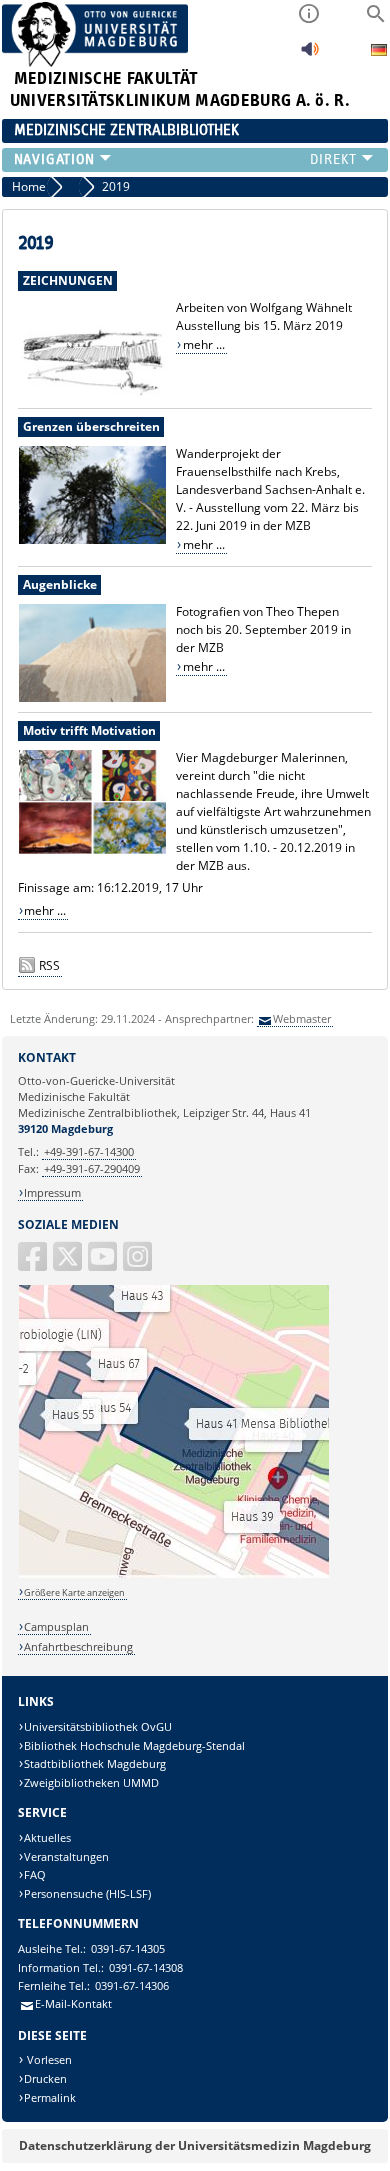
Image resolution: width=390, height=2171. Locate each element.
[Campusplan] (174, 1574)
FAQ (35, 1874)
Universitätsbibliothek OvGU (98, 1726)
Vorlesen (48, 2059)
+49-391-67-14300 (89, 1151)
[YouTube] (104, 1264)
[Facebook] (34, 1264)
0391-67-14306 (132, 1985)
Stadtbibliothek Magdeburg (95, 1763)
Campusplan (56, 1626)
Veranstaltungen (66, 1856)
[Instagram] (139, 1264)
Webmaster (302, 1018)
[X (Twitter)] (69, 1264)
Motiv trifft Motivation (89, 730)
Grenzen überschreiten (91, 426)
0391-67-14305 (128, 1948)
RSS (49, 965)
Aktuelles (47, 1837)
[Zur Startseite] (95, 62)
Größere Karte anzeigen (74, 1592)
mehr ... (204, 344)
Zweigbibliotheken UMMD (91, 1782)
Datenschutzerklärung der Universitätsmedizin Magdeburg (195, 2145)
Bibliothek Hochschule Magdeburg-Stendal (134, 1745)
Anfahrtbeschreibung (78, 1646)
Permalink (50, 2097)
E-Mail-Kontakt (73, 2003)
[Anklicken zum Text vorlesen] (310, 54)
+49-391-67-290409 (92, 1168)
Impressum (52, 1192)
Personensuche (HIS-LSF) (87, 1893)
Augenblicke (60, 584)
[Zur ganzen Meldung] (92, 394)
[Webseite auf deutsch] (379, 52)
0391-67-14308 (146, 1967)
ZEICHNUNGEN (68, 280)
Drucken (45, 2078)
